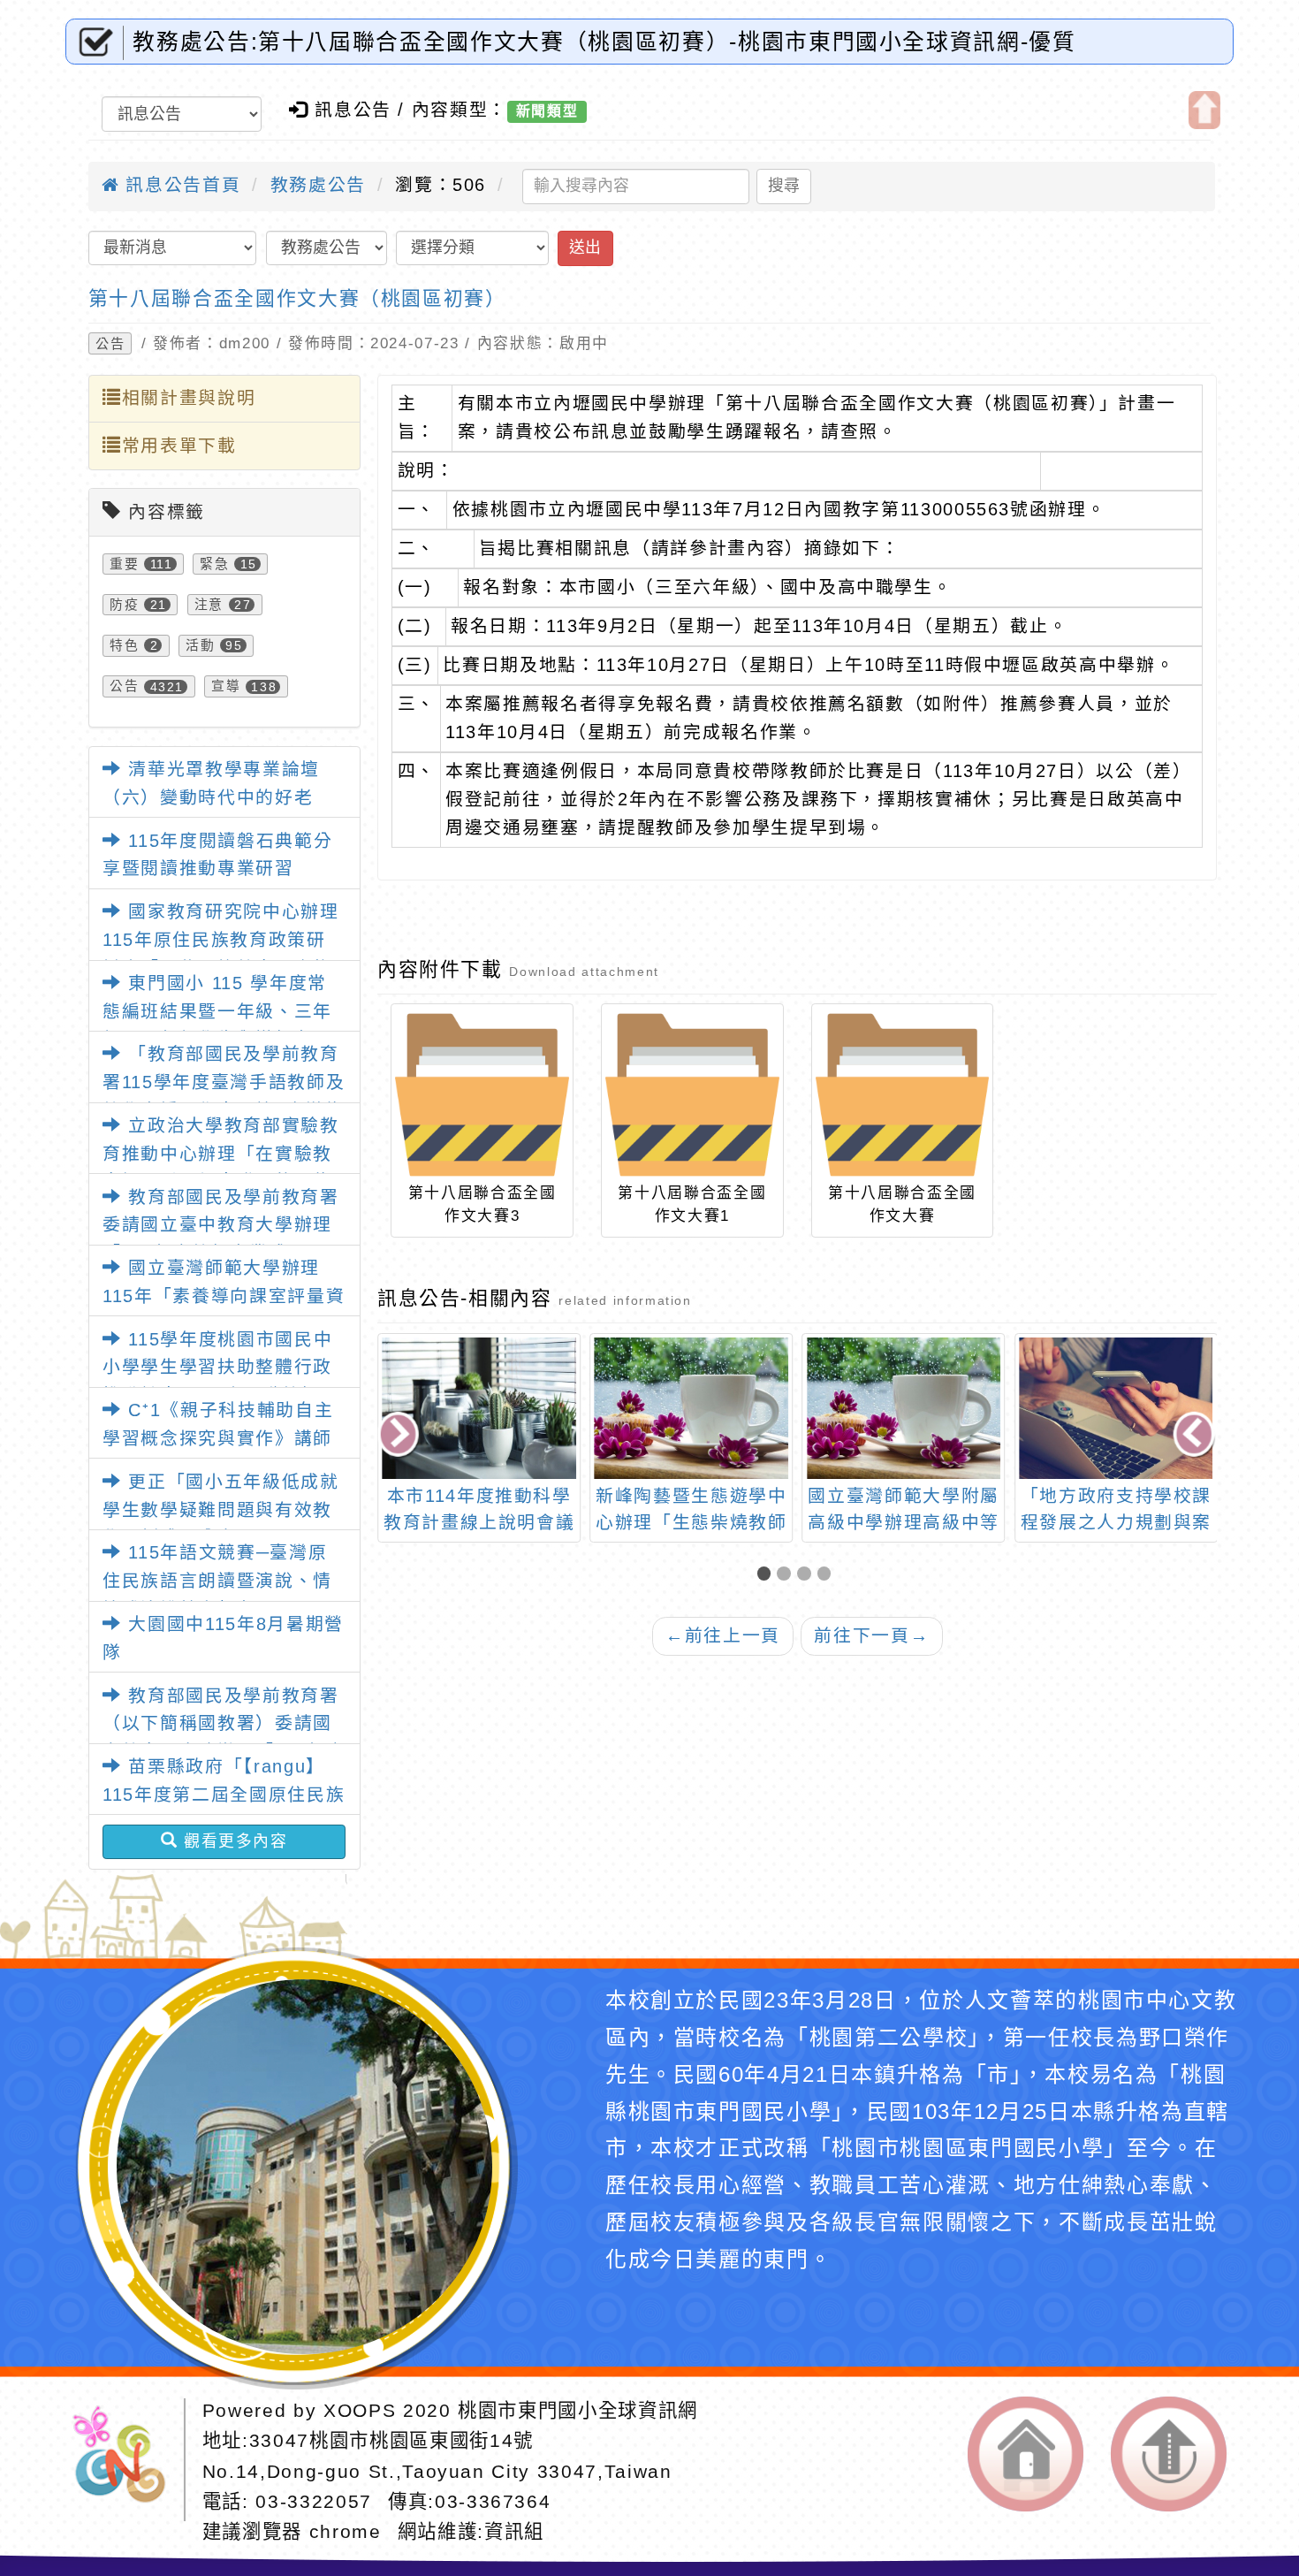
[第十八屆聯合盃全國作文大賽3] (482, 1094)
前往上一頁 (723, 1635)
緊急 (214, 564)
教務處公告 (318, 185)
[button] (767, 1575)
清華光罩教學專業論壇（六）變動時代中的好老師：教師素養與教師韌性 (211, 797)
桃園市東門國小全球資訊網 (578, 2411)
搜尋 (784, 186)
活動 (200, 645)
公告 (110, 343)
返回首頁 (1026, 2454)
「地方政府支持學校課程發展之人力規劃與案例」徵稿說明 (904, 1522)
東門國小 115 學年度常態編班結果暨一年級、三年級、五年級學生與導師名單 (217, 1011)
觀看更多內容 (233, 1841)
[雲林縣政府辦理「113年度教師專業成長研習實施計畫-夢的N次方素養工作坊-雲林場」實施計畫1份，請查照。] (1116, 1408)
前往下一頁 (871, 1635)
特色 (124, 645)
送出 (585, 248)
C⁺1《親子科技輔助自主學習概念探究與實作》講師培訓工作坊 (218, 1438)
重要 (124, 564)
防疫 (124, 605)
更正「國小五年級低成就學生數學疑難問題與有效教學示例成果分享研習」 (221, 1509)
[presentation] (399, 1436)
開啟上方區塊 (1204, 110)
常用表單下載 (179, 446)
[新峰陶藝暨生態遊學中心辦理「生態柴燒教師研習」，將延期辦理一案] (479, 1408)
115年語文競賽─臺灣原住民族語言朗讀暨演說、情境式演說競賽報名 (217, 1580)
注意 (209, 605)
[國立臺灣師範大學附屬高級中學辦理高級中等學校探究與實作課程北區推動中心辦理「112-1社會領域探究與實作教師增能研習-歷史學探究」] (691, 1408)
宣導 (226, 687)
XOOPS (360, 2411)
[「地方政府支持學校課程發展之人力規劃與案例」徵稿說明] (903, 1408)
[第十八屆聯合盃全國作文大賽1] (692, 1094)
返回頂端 (1169, 2454)
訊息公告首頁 (180, 185)
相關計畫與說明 (189, 398)
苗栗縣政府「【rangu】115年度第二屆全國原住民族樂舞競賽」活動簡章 (224, 1794)
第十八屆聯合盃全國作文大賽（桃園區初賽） (297, 298)
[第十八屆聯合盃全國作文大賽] (902, 1094)
